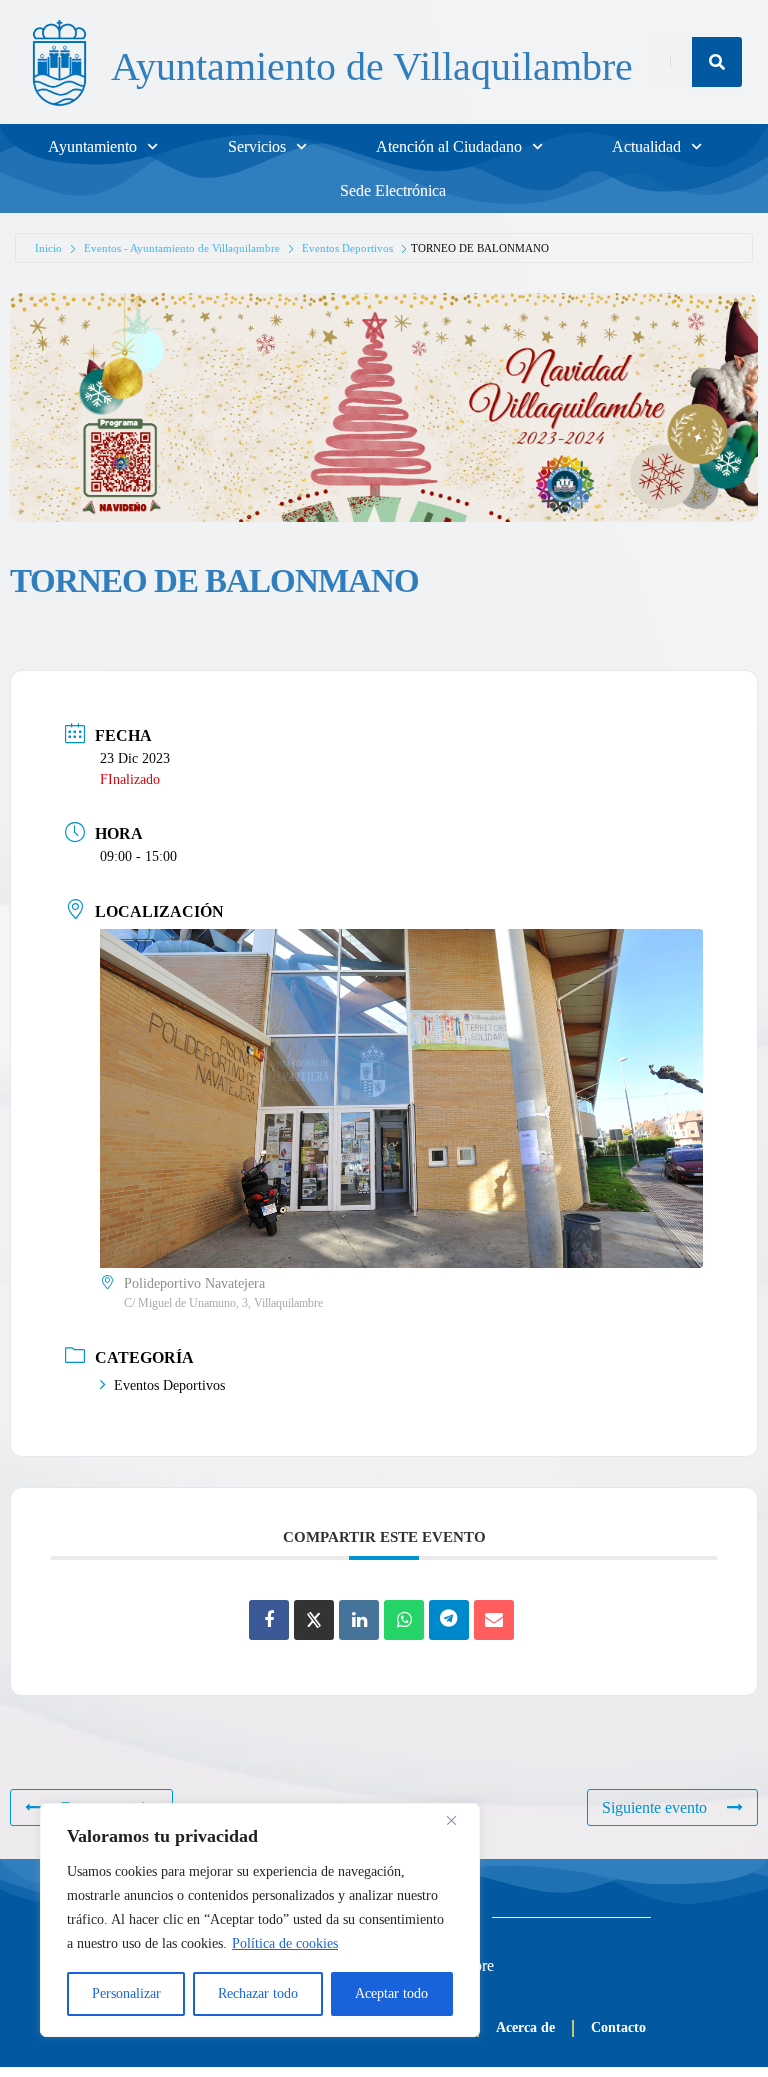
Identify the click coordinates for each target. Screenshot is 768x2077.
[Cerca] (459, 1820)
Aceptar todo (391, 1993)
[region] (260, 1920)
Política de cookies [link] (285, 1943)
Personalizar (126, 1993)
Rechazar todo (258, 1993)
